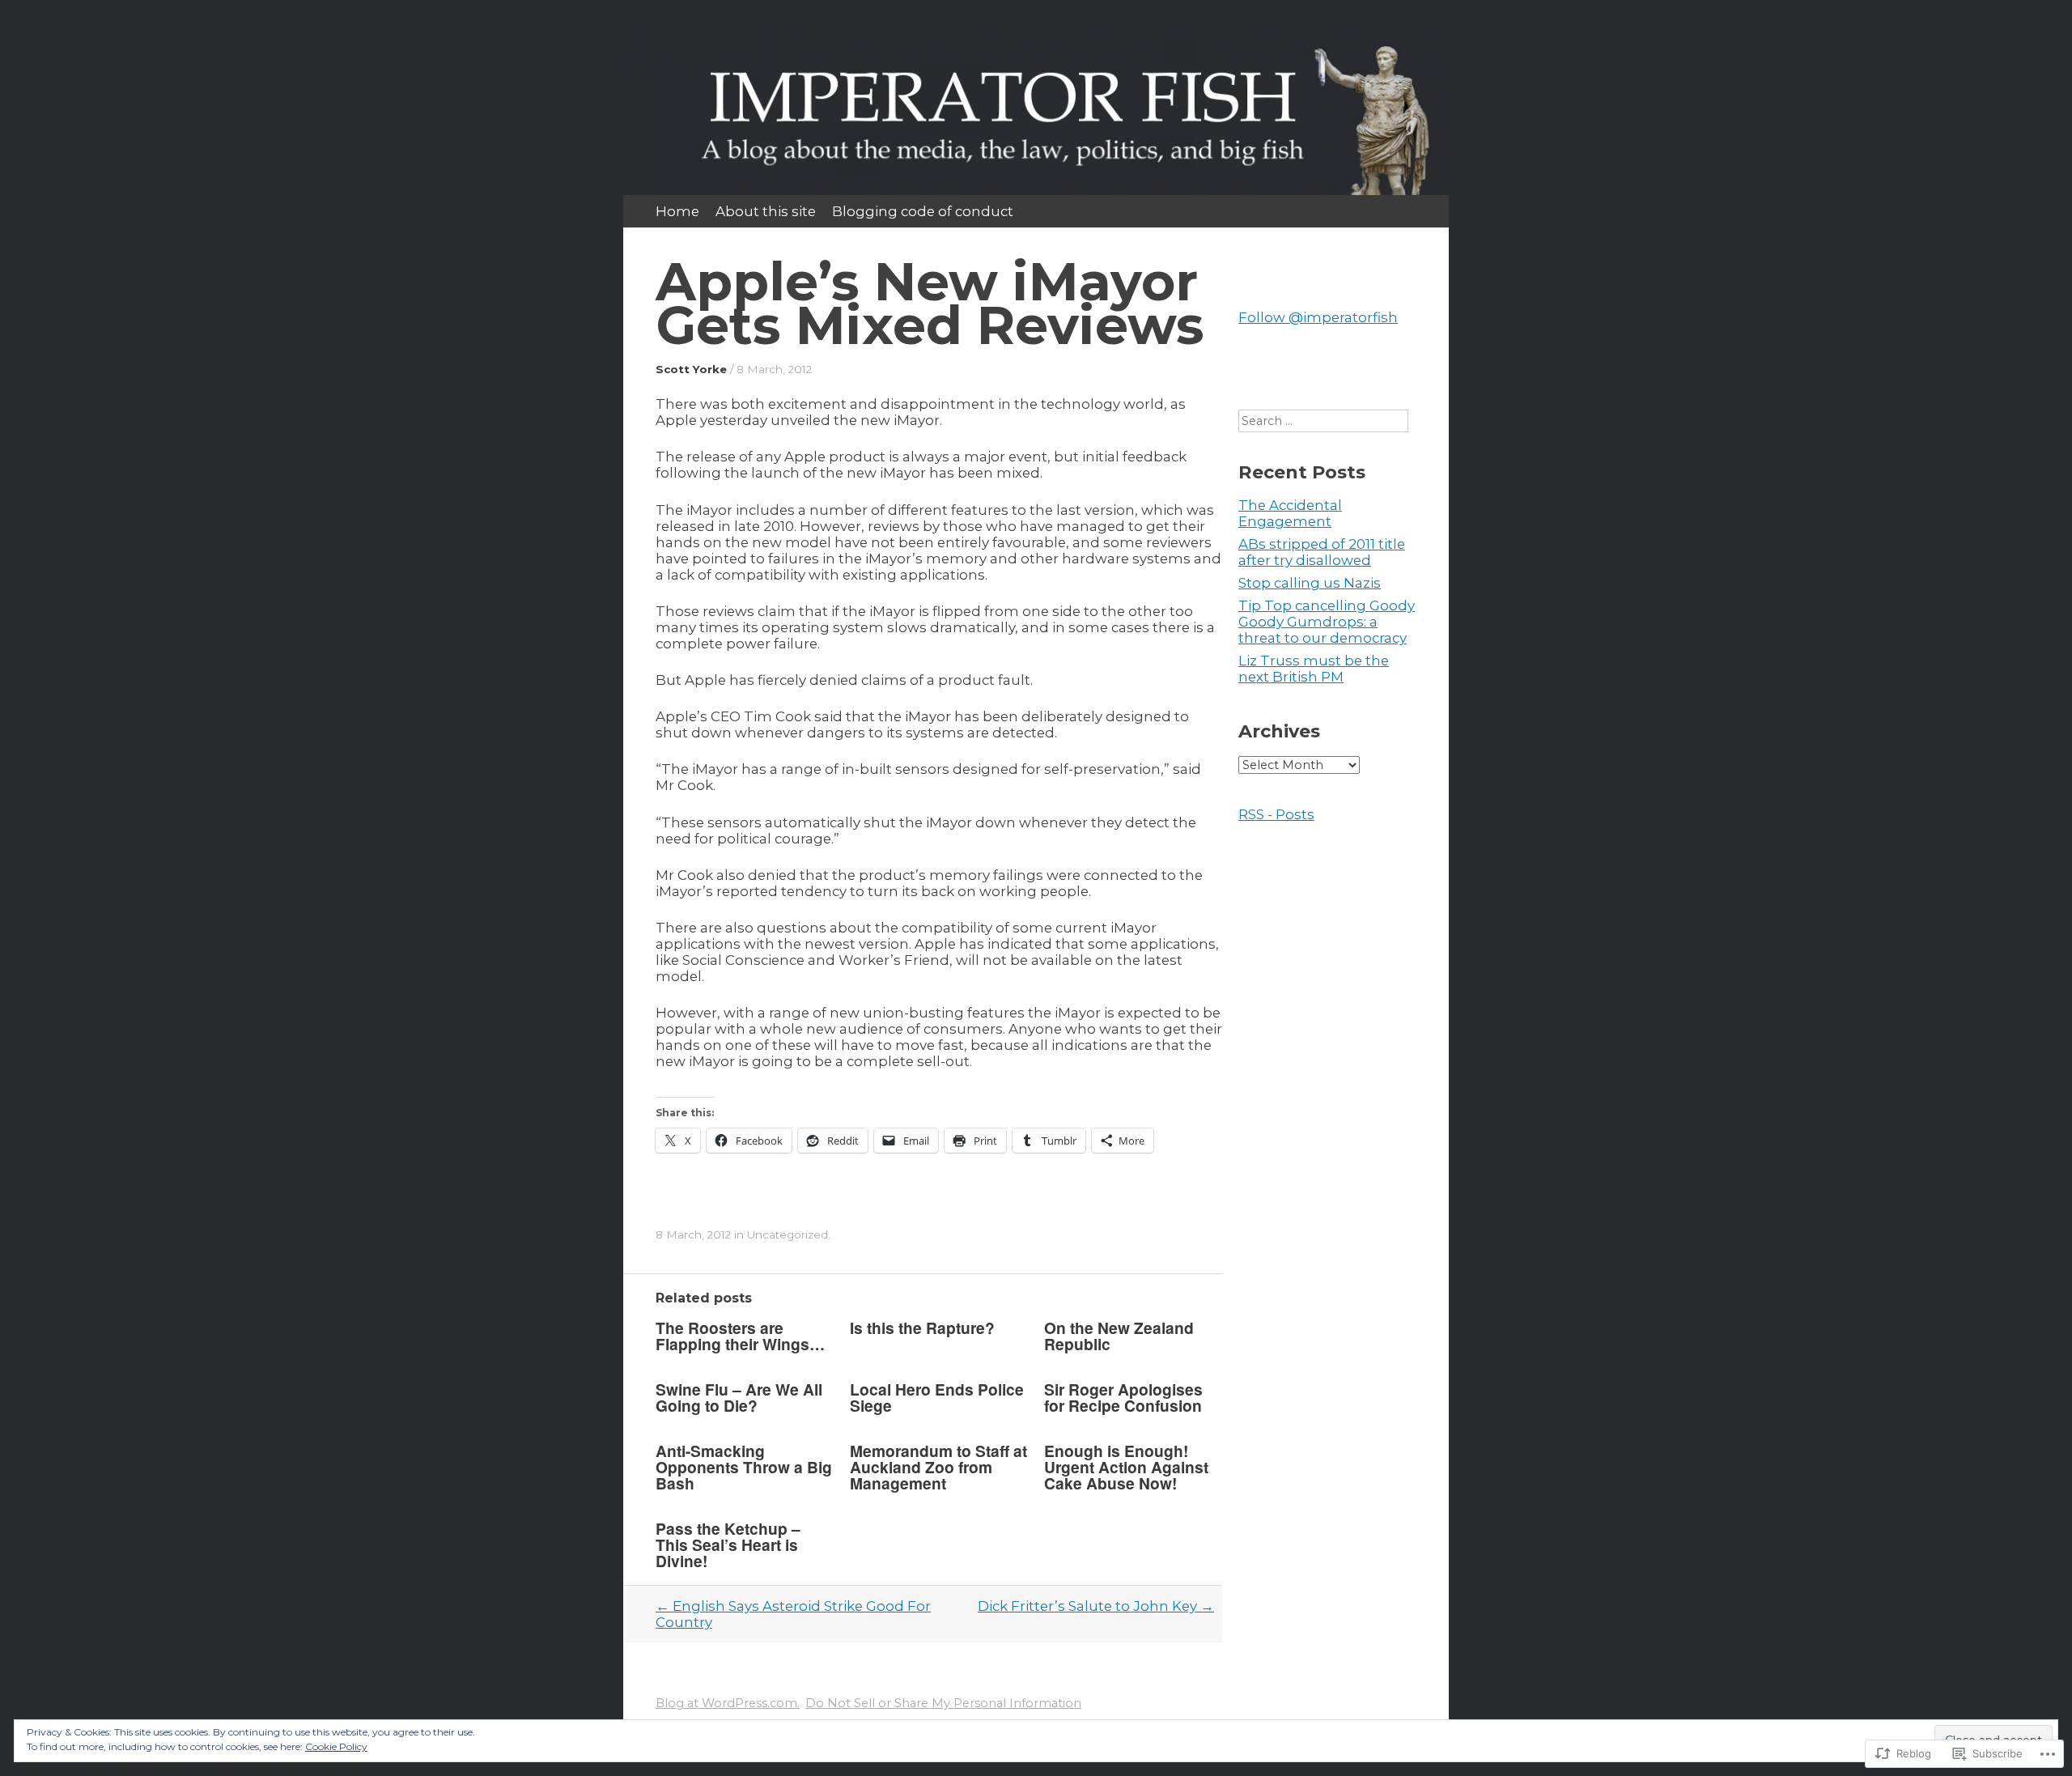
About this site (766, 211)
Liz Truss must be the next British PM (1314, 669)
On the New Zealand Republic (1119, 1336)
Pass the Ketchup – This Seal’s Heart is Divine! (728, 1544)
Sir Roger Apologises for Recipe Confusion (1123, 1397)
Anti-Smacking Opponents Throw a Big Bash (744, 1467)
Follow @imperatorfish (1318, 317)
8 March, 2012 (774, 369)
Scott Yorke (691, 369)
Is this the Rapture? (922, 1328)
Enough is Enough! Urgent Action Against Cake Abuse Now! (1126, 1467)
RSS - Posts (1276, 814)
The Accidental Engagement (1290, 513)
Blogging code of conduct (923, 211)
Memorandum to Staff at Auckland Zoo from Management (938, 1467)
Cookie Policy (336, 1746)
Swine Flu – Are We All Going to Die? (739, 1397)
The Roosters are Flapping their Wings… (740, 1336)
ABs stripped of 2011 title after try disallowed (1322, 552)
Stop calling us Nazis (1310, 583)
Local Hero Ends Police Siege (937, 1397)
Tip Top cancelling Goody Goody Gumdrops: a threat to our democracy (1327, 622)
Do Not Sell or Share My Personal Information (943, 1703)
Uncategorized (788, 1234)
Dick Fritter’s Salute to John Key (1096, 1606)
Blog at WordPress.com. (728, 1703)
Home (677, 211)
